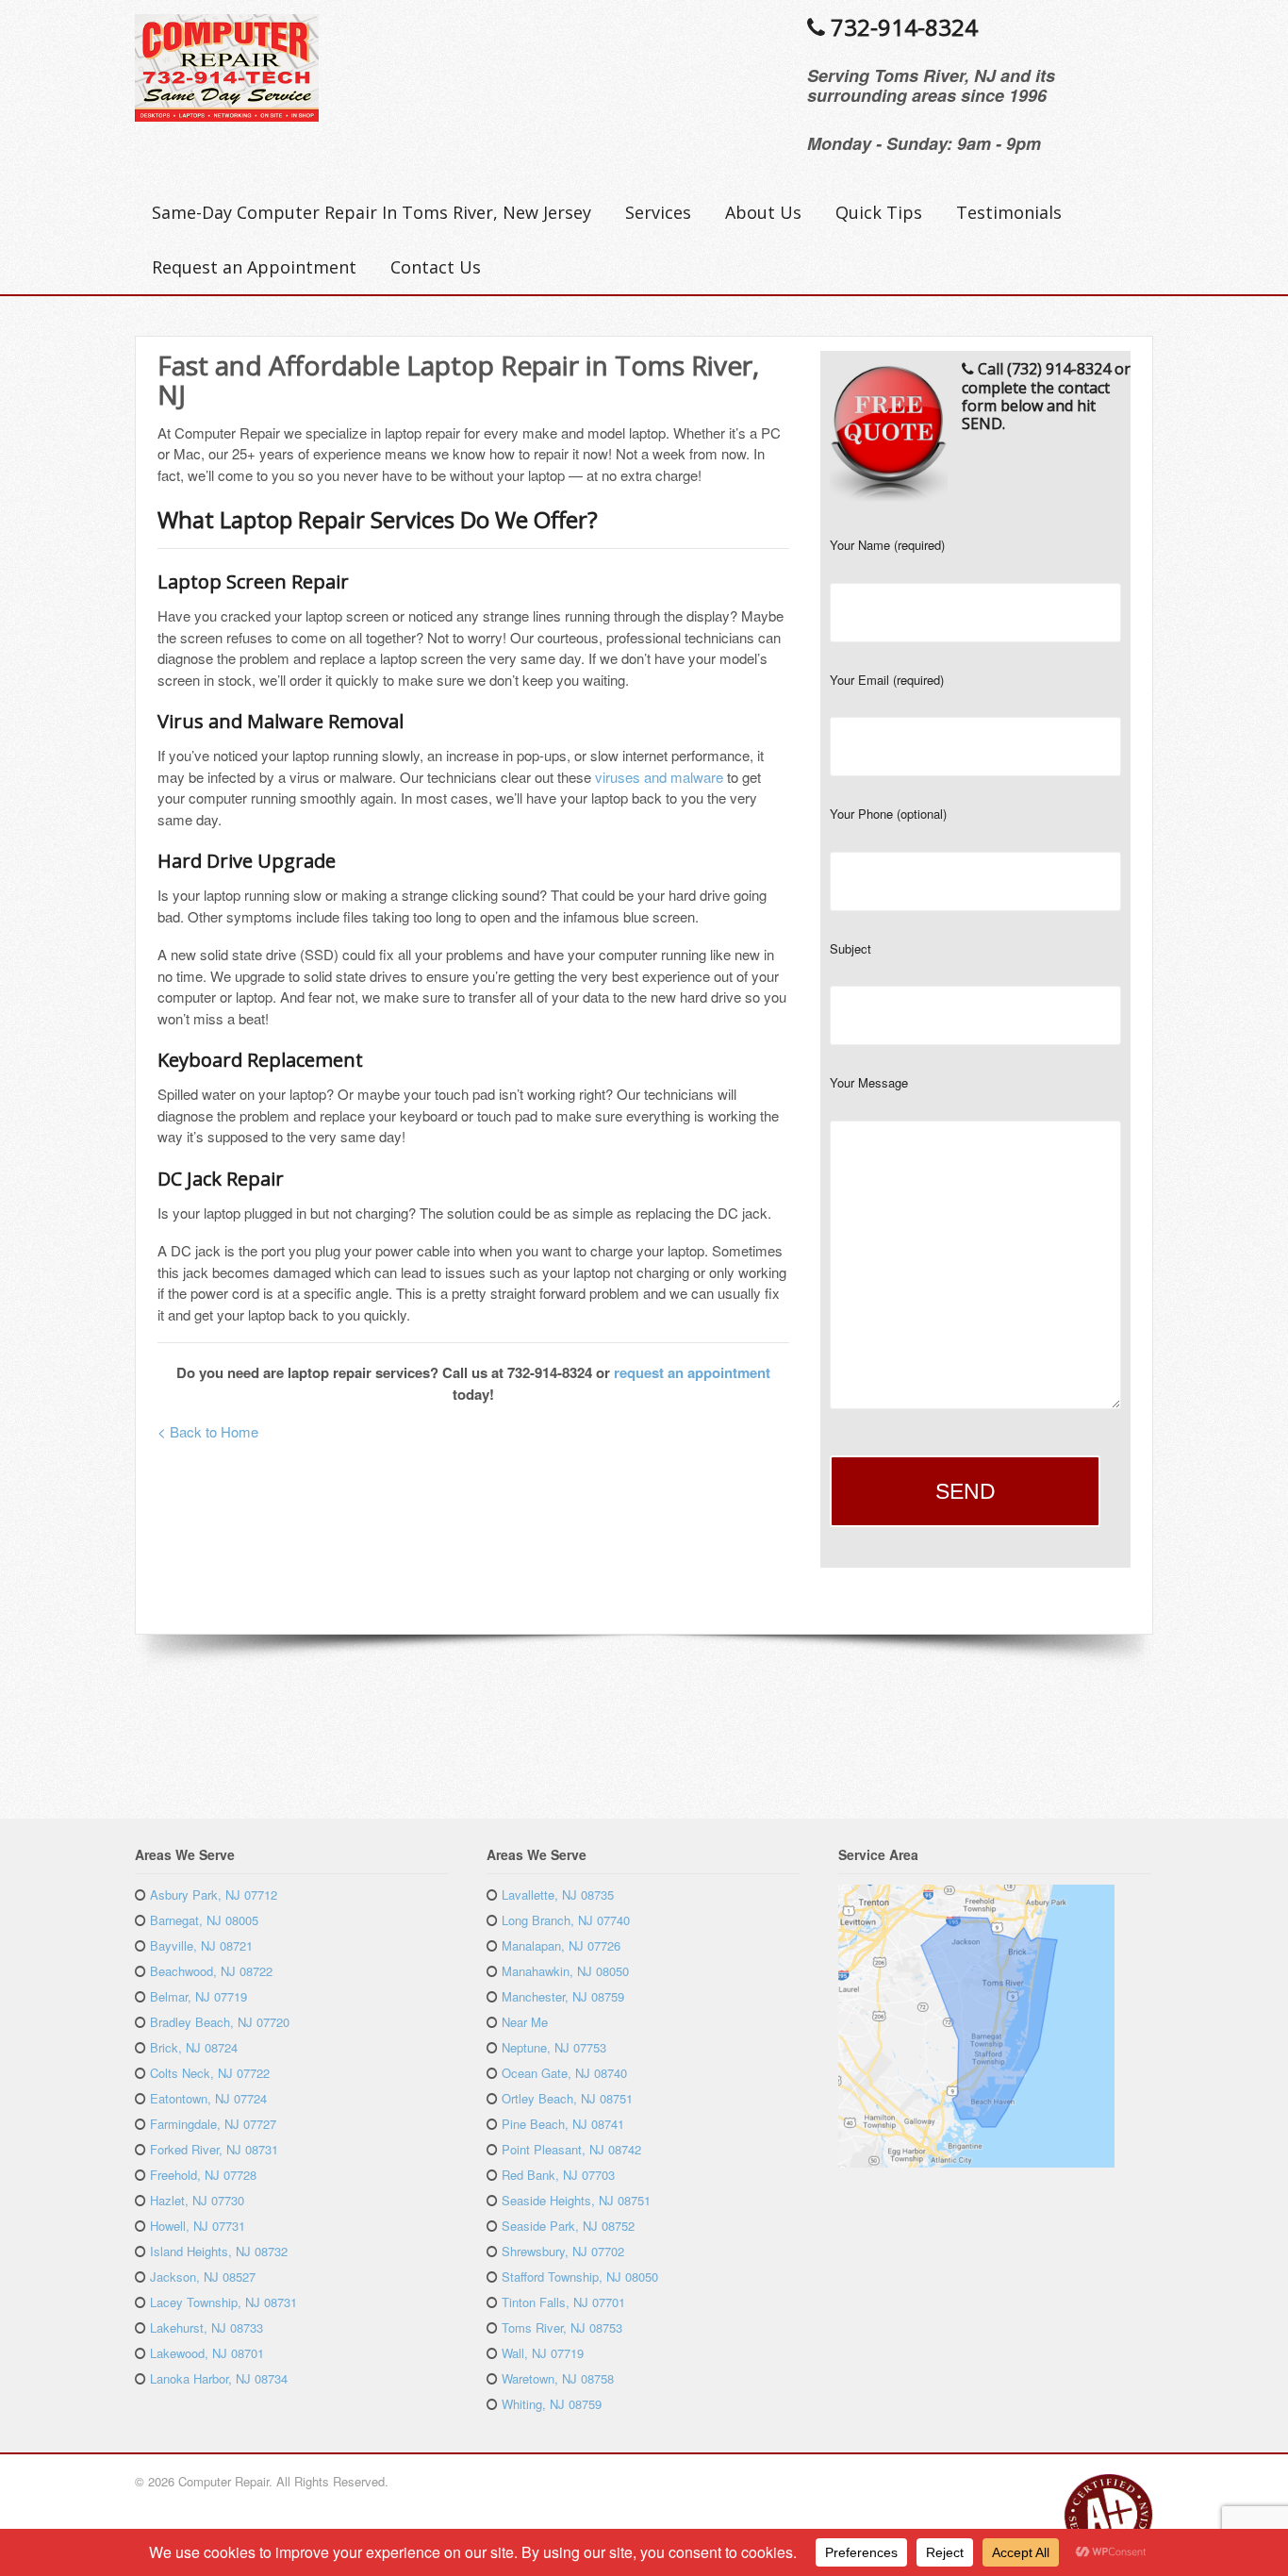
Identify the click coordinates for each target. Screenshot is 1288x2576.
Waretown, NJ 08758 (558, 2378)
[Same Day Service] (227, 111)
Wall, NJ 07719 (543, 2353)
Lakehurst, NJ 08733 (206, 2327)
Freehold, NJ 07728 (203, 2175)
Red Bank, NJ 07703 (558, 2175)
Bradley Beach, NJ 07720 (220, 2022)
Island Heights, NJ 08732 (219, 2251)
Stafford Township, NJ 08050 (580, 2277)
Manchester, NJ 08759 (563, 1996)
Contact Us (436, 267)
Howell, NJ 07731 (198, 2226)
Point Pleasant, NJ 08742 (571, 2149)
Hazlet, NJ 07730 (197, 2200)
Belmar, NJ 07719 (198, 1996)
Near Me (525, 2022)
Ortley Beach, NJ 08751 (567, 2098)
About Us (763, 212)
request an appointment (692, 1372)
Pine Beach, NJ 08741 (563, 2124)
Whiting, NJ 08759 (552, 2404)
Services (658, 212)
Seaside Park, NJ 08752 (568, 2226)
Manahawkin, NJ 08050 (565, 1971)
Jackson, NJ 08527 (203, 2277)
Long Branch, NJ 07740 (566, 1920)
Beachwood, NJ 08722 (211, 1971)
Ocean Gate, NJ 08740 (564, 2073)
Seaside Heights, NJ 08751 (576, 2200)
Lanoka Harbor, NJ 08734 (219, 2378)
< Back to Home (208, 1431)
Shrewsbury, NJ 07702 (563, 2251)
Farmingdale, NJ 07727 (213, 2124)
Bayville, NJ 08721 (201, 1945)
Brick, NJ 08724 (194, 2047)
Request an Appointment (254, 267)
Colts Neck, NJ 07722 (210, 2073)
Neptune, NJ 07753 (554, 2047)
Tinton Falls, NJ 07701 (563, 2302)
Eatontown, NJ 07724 (208, 2098)
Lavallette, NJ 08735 (558, 1895)
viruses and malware (659, 777)
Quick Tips (879, 212)
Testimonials (1009, 212)
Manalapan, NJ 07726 (561, 1945)
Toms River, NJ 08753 (562, 2327)
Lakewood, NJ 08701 (207, 2353)
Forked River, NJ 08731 (214, 2149)
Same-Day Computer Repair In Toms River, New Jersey (372, 212)
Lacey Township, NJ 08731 (223, 2302)
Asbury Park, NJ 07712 (214, 1895)
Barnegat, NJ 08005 (204, 1920)
